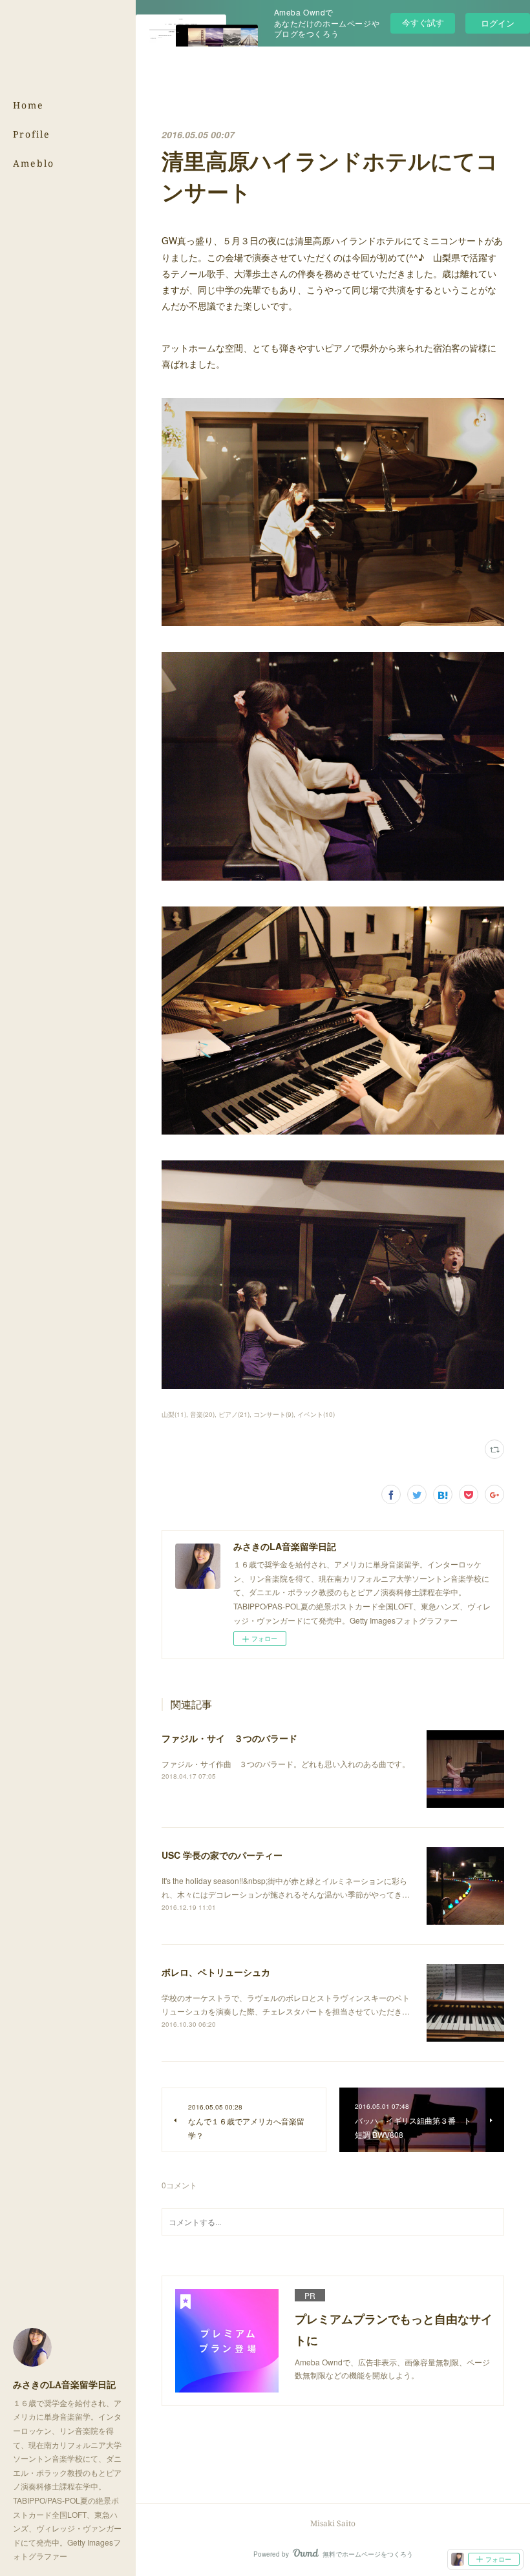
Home (28, 105)
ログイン (498, 23)
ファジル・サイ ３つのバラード (229, 1738)
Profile (32, 134)
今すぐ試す (423, 22)
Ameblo (34, 163)
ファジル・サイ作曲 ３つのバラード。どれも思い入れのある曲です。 (286, 1764)
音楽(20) (202, 1414)
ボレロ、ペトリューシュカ (216, 1972)
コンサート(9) (273, 1414)
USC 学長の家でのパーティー (222, 1855)
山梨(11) (174, 1414)
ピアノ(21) (234, 1414)
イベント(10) (316, 1414)
